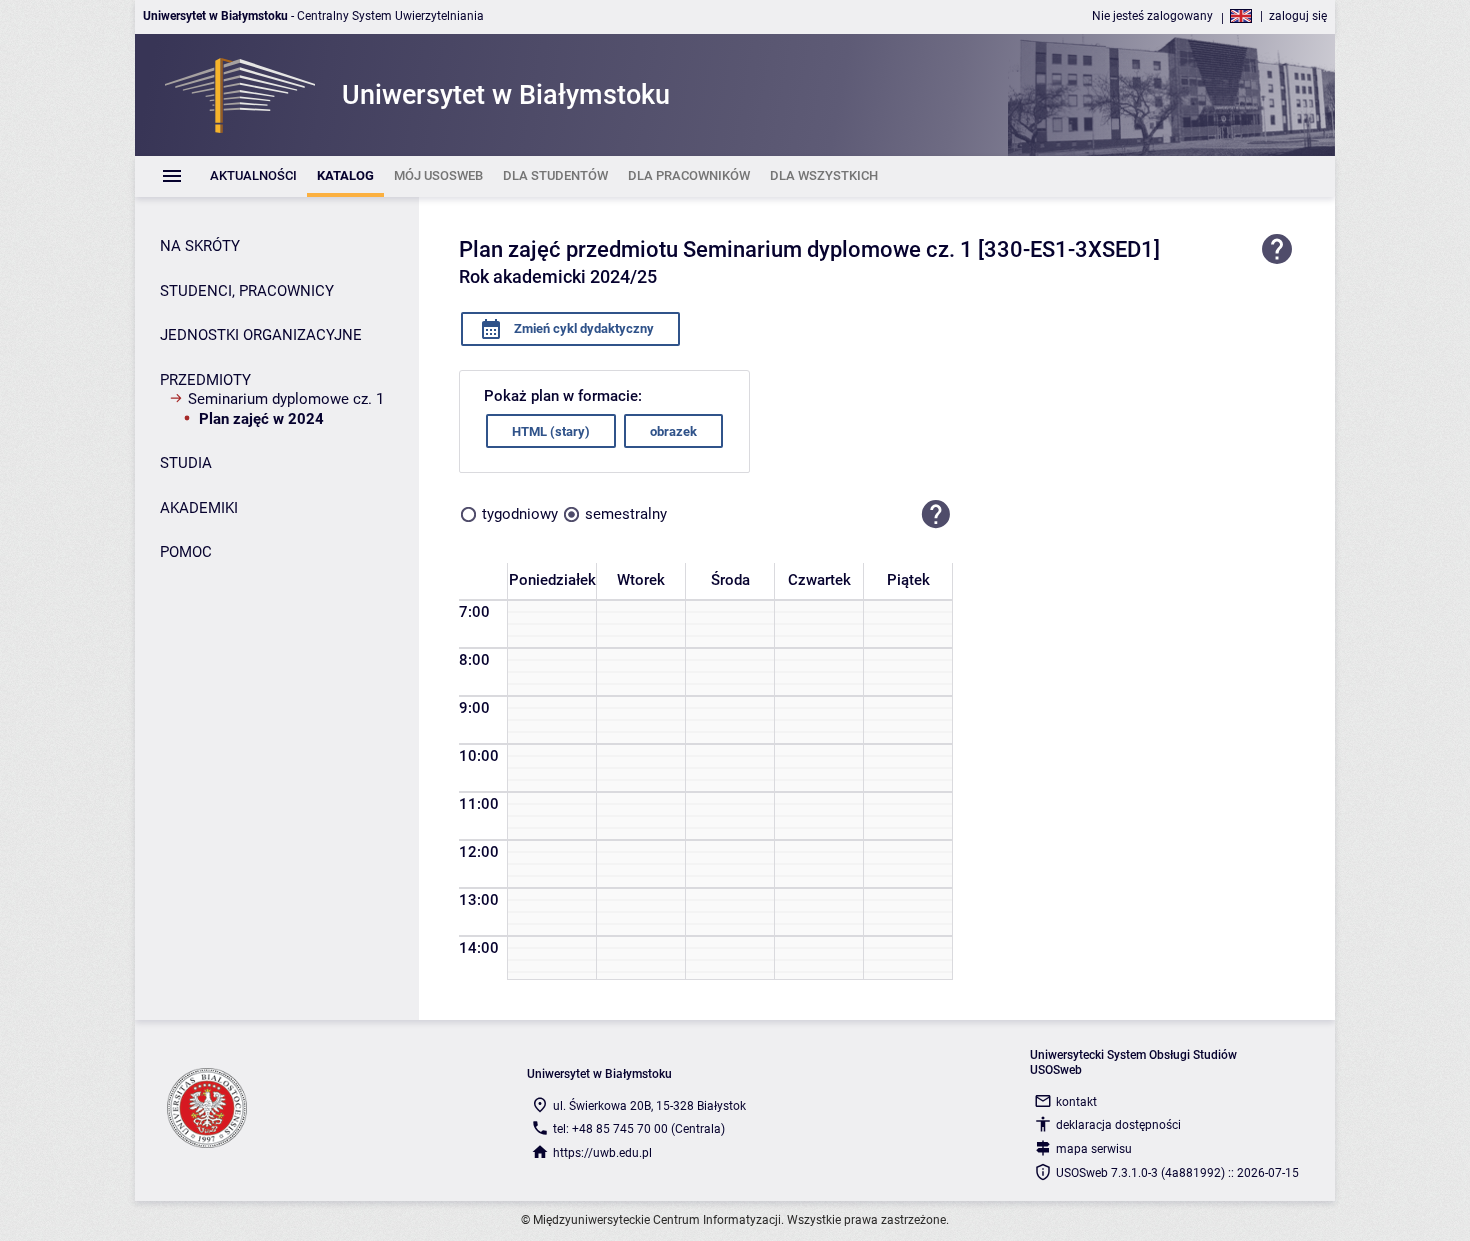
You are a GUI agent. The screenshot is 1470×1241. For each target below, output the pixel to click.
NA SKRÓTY (200, 246)
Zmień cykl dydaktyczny (582, 328)
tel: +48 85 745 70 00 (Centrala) (639, 1129)
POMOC (186, 552)
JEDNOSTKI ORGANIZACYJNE (261, 335)
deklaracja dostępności (1118, 1125)
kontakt (1076, 1102)
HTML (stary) (551, 431)
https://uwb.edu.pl (602, 1153)
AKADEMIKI (199, 508)
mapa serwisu (1094, 1149)
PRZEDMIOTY (205, 380)
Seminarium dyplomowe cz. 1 (286, 399)
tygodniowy (520, 514)
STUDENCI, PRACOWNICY (247, 291)
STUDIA (186, 463)
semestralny (626, 514)
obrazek (673, 431)
